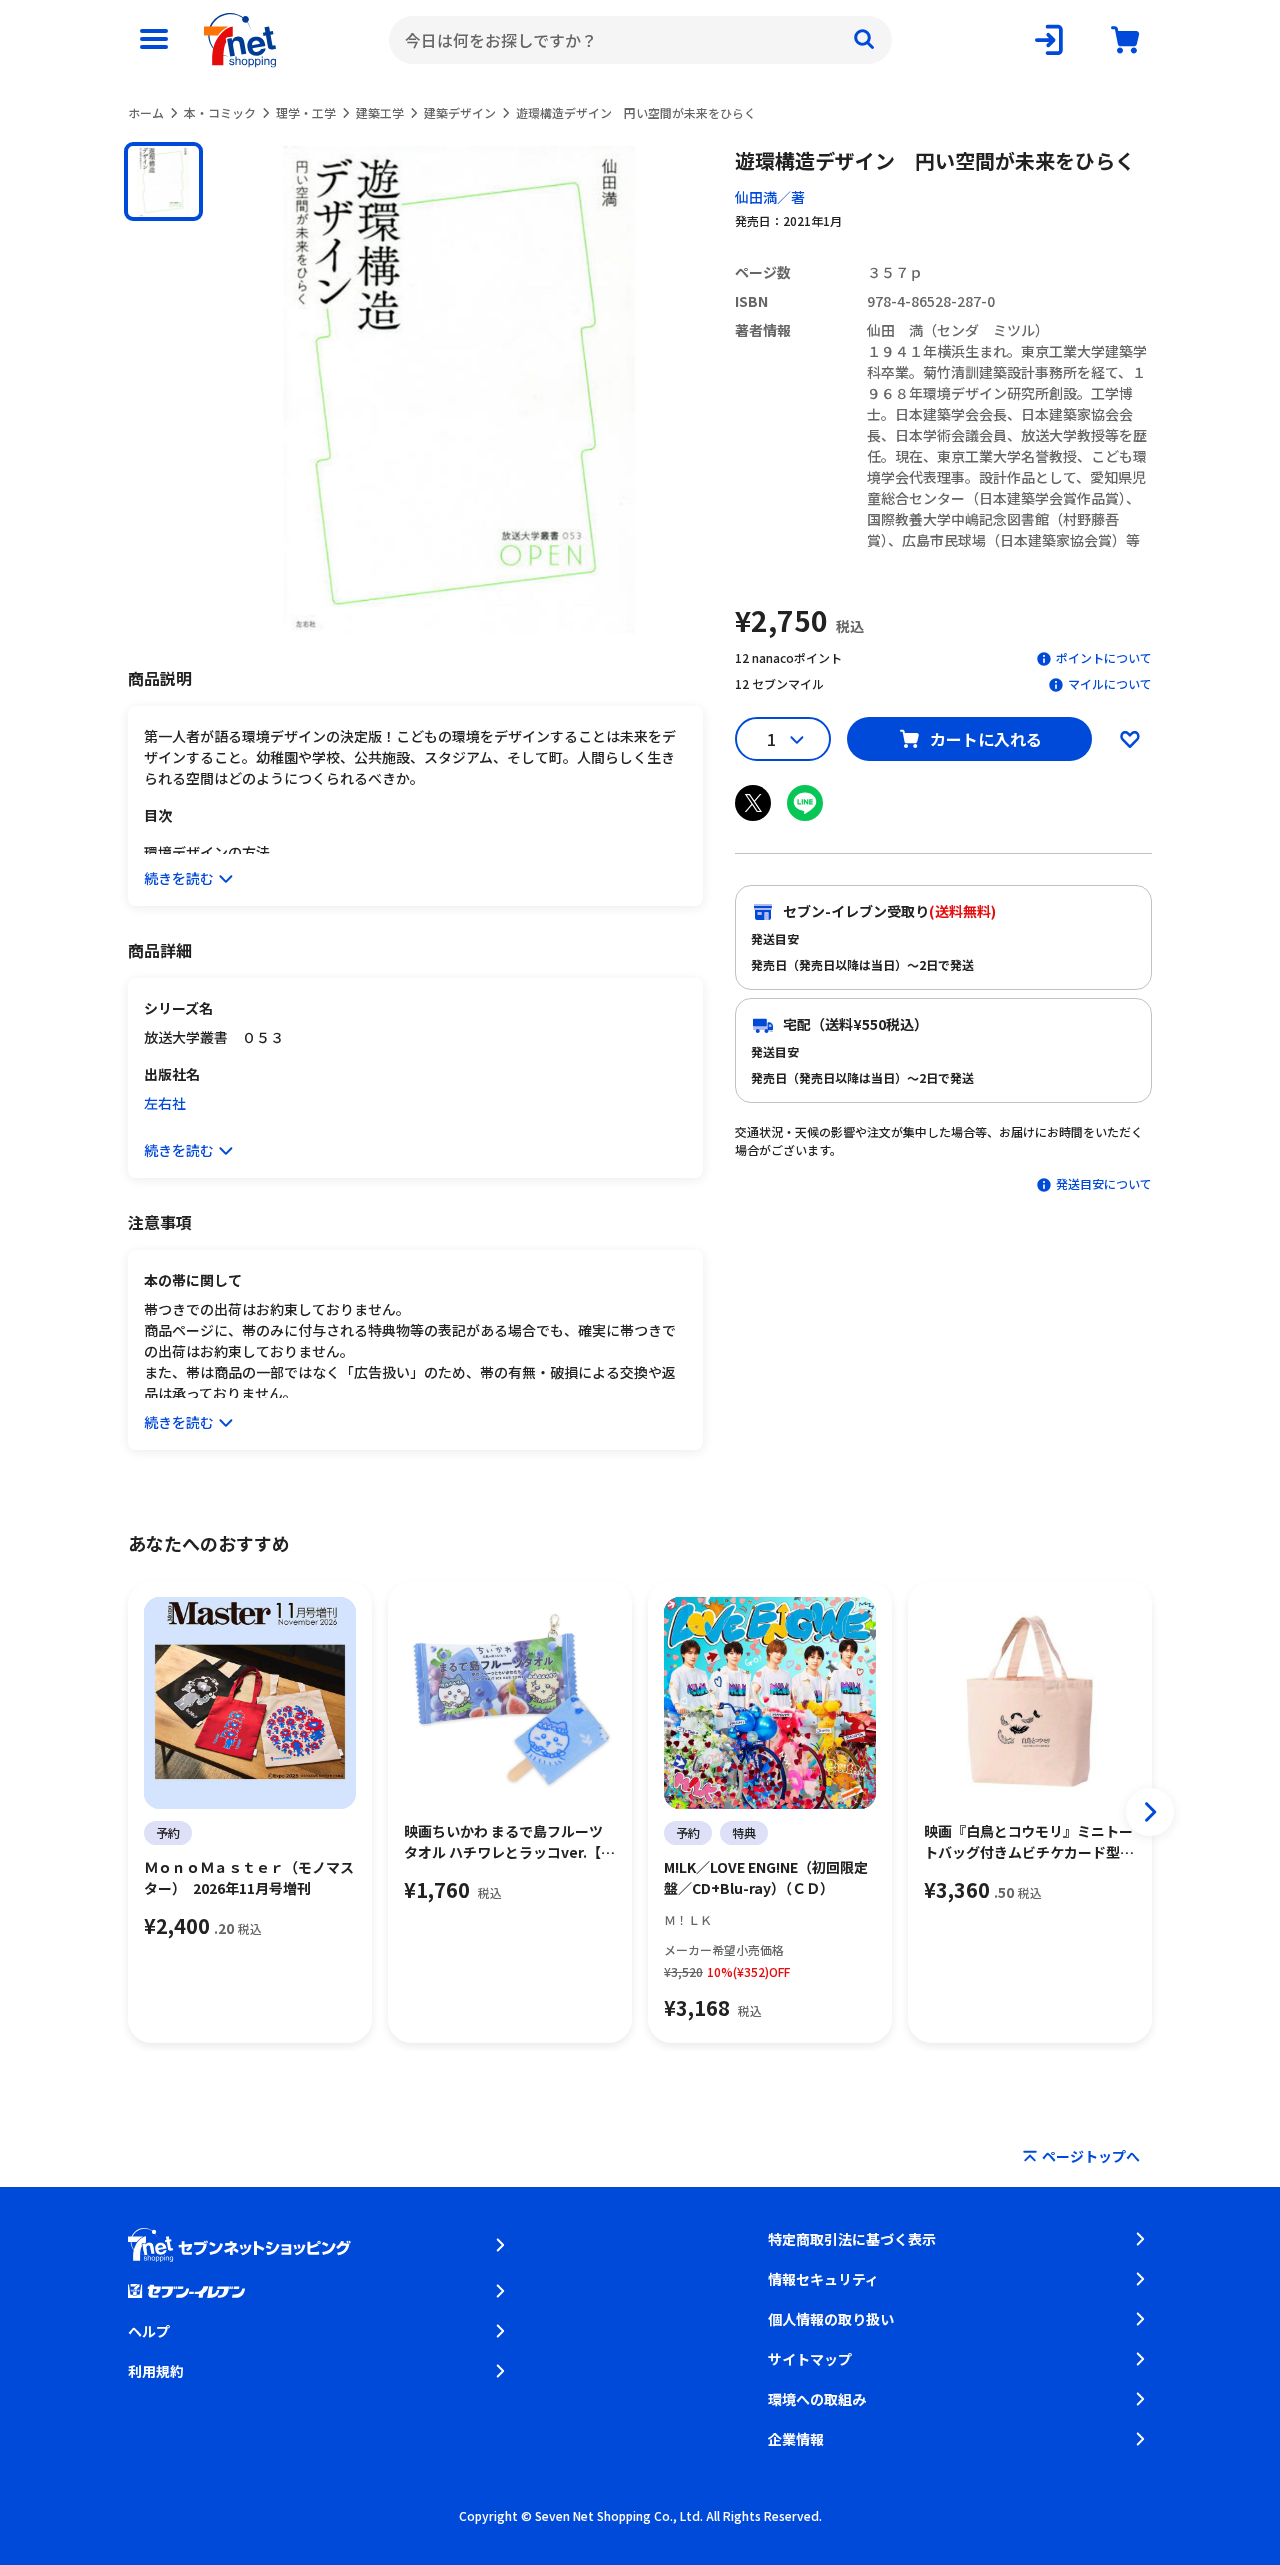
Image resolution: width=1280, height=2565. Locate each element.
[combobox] (640, 40)
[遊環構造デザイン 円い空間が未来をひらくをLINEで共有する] (805, 803)
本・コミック (220, 112)
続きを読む (179, 878)
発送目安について (1104, 1183)
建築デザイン (460, 112)
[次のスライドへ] (1150, 1812)
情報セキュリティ (823, 2279)
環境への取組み (817, 2399)
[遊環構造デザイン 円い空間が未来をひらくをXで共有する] (753, 803)
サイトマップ (810, 2359)
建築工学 (380, 112)
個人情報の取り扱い (831, 2319)
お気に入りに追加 (1130, 739)
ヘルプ (149, 2331)
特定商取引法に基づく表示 (852, 2239)
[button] (163, 181)
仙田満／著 (770, 197)
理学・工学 (306, 112)
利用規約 (156, 2371)
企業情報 (796, 2439)
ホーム (146, 112)
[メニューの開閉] (154, 40)
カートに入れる (986, 739)
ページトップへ (1091, 2156)
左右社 (165, 1103)
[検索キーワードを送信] (864, 40)
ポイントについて (1104, 657)
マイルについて (1110, 683)
